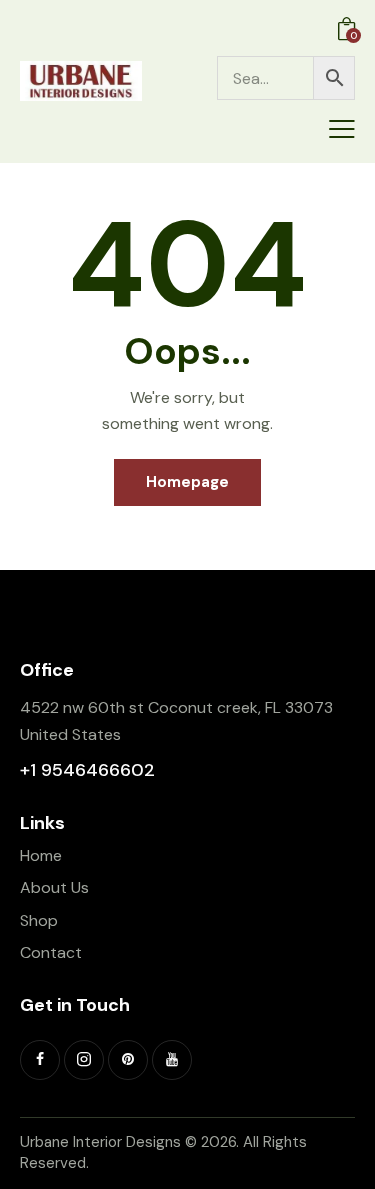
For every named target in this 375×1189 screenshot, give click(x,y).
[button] (342, 129)
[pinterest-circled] (128, 1060)
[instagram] (84, 1060)
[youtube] (172, 1060)
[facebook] (40, 1060)
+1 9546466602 (87, 770)
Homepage (187, 482)
